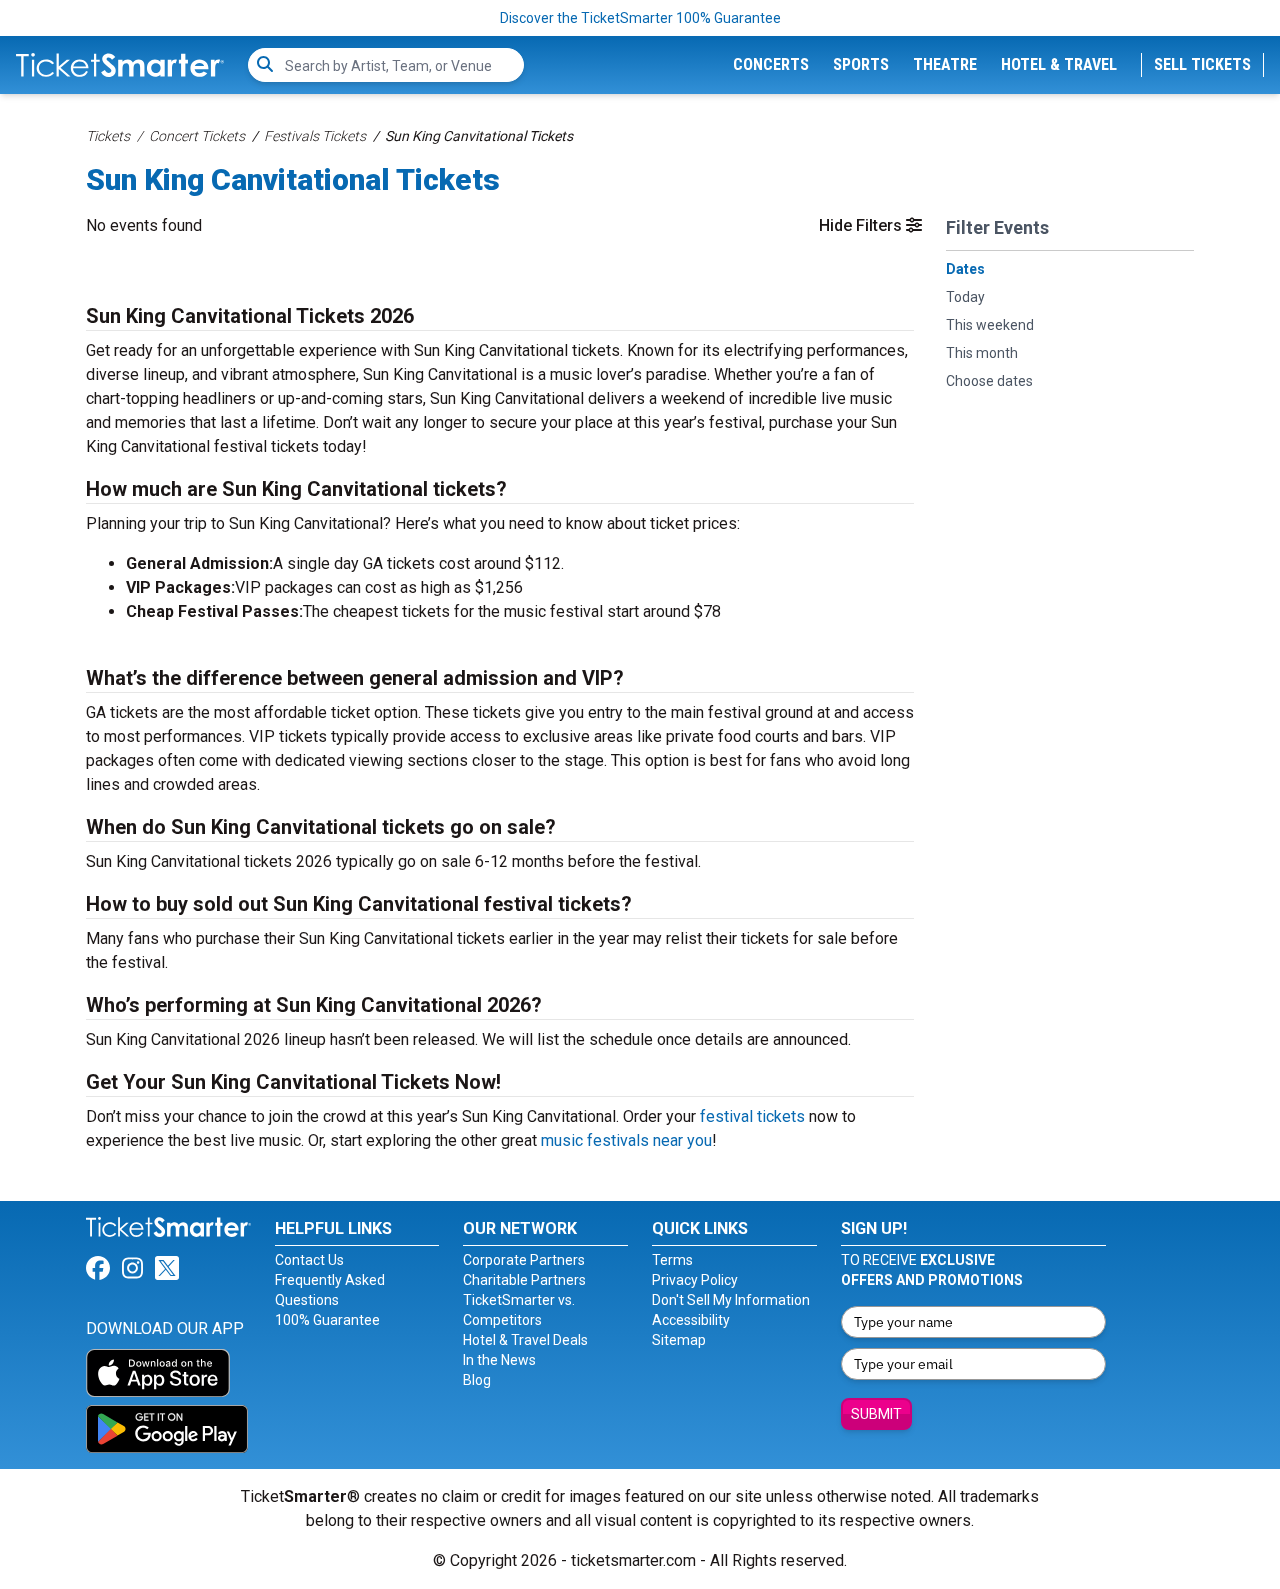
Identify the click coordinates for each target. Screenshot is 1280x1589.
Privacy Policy (695, 1280)
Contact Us (309, 1260)
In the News (499, 1360)
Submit (876, 1414)
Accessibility (691, 1320)
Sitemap (679, 1340)
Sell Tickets (1202, 64)
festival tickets (752, 1116)
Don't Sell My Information (731, 1300)
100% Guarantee (327, 1320)
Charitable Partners (524, 1280)
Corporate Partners (524, 1260)
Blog (477, 1380)
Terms (672, 1260)
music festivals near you (626, 1140)
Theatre (945, 64)
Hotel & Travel (1059, 64)
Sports (861, 64)
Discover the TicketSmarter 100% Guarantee (640, 18)
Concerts (771, 64)
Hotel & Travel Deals (525, 1340)
